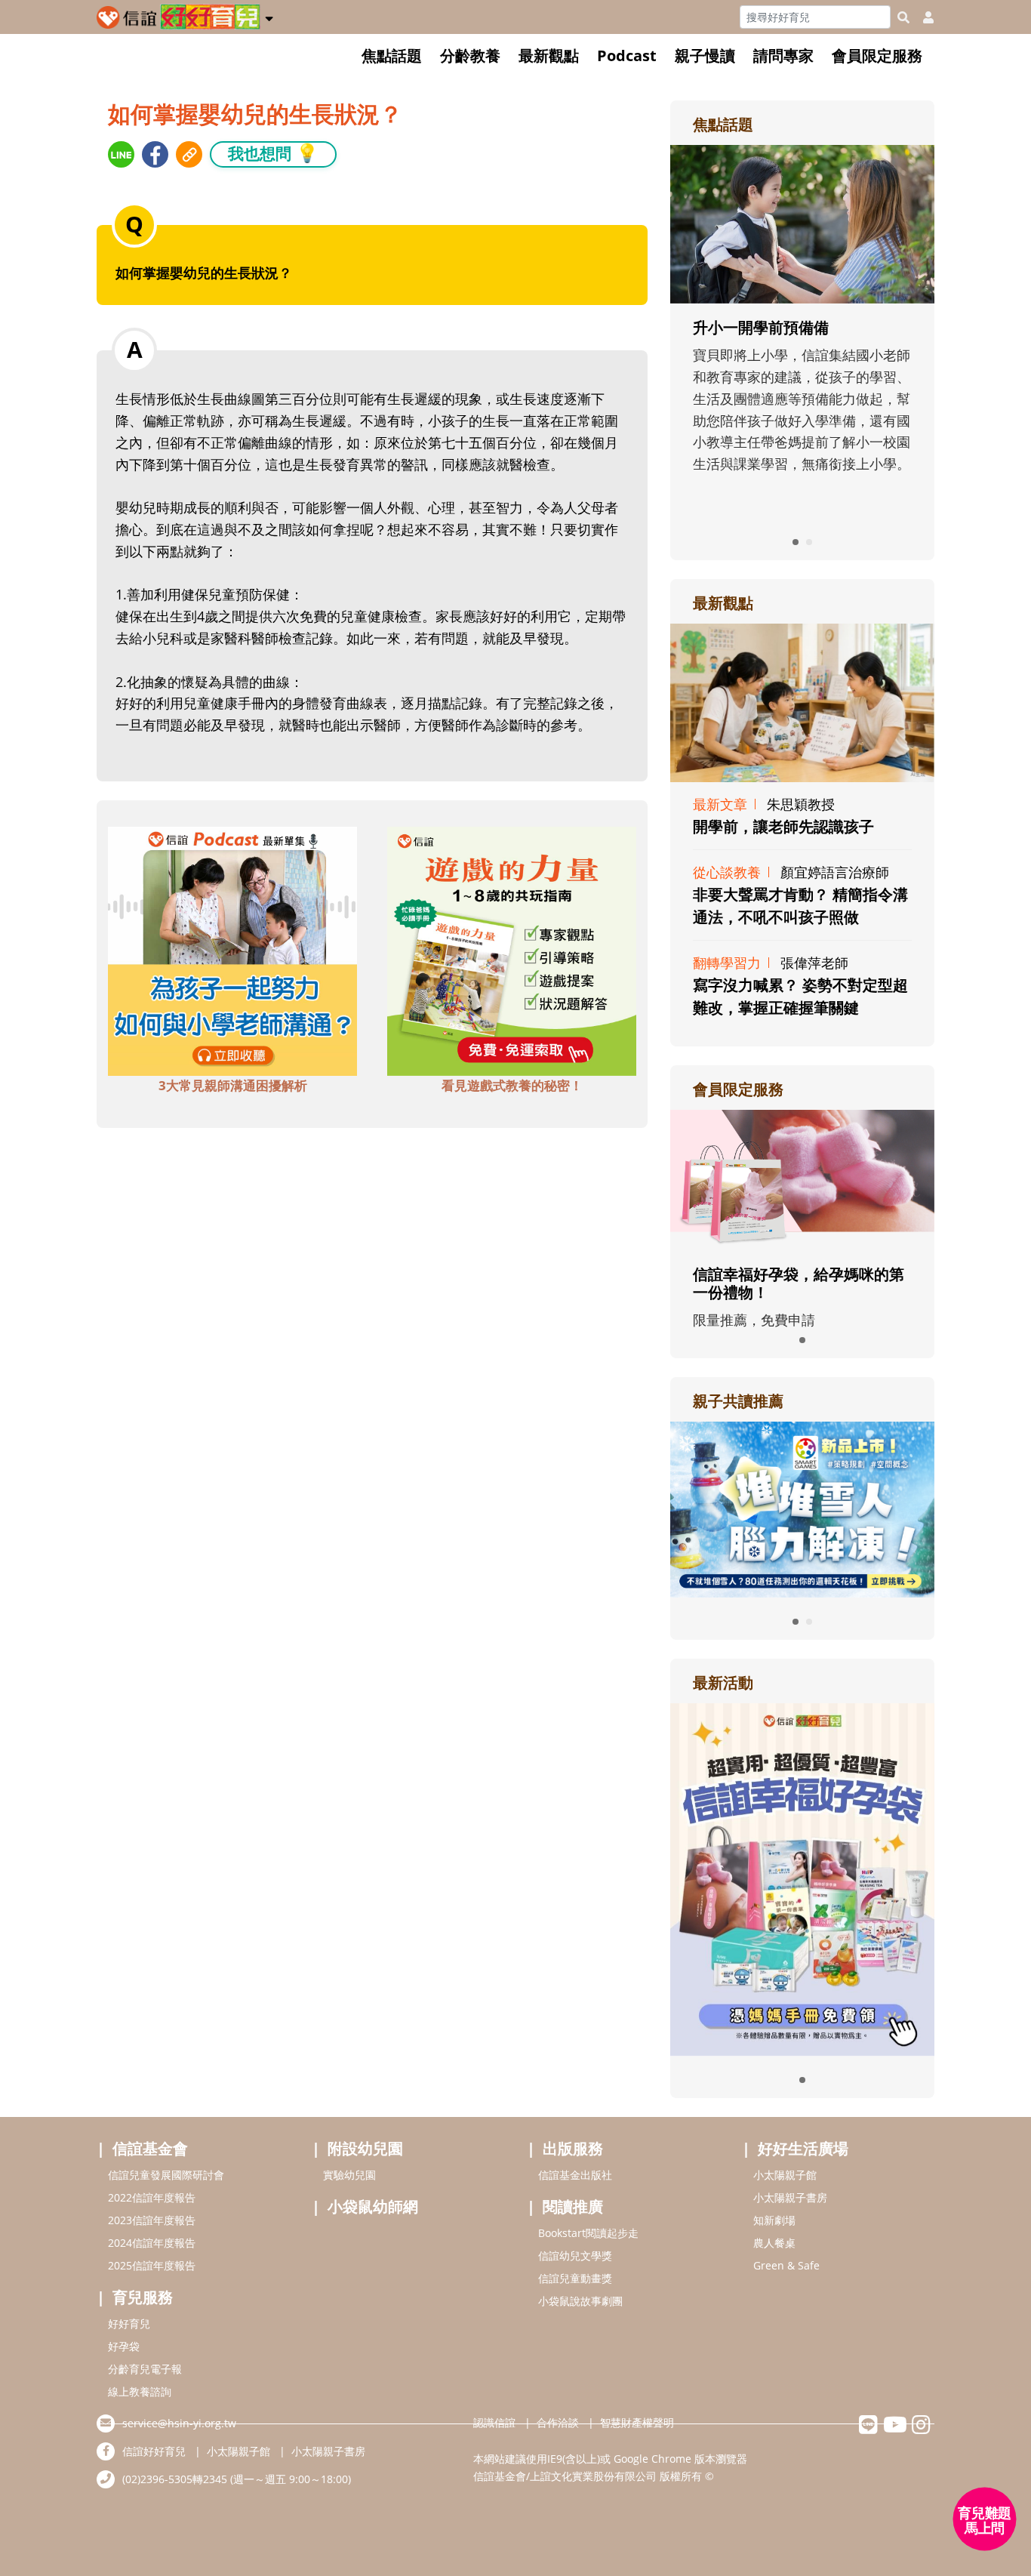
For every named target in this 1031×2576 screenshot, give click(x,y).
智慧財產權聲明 (637, 2422)
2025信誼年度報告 (152, 2265)
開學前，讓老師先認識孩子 (783, 826)
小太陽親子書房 (790, 2197)
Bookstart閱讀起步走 (588, 2233)
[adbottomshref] (232, 950)
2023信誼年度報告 (152, 2220)
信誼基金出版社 (575, 2175)
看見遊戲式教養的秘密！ (512, 1085)
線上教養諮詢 (140, 2391)
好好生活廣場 (803, 2148)
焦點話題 (392, 55)
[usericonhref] (922, 17)
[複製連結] (189, 154)
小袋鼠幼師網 (373, 2206)
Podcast (627, 55)
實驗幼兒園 (349, 2175)
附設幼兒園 (365, 2148)
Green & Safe (786, 2265)
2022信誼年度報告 (152, 2197)
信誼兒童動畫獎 (575, 2278)
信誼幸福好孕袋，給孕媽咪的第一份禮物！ (799, 1283)
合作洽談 (558, 2422)
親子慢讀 (705, 55)
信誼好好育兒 (154, 2451)
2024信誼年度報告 (152, 2243)
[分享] (121, 154)
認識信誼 (494, 2422)
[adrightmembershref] (802, 1179)
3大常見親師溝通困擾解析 (233, 1085)
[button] (269, 16)
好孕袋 (124, 2346)
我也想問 (273, 153)
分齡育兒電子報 (145, 2369)
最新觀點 (549, 55)
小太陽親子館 (785, 2175)
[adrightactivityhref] (802, 1878)
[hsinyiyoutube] (895, 2428)
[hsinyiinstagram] (921, 2428)
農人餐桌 (774, 2243)
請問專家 (783, 55)
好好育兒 (129, 2323)
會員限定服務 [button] (877, 55)
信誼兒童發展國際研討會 (166, 2175)
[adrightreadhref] (802, 1508)
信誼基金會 (150, 2148)
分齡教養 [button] (470, 55)
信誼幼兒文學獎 (575, 2256)
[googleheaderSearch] (903, 17)
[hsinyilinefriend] (868, 2428)
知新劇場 (774, 2220)
